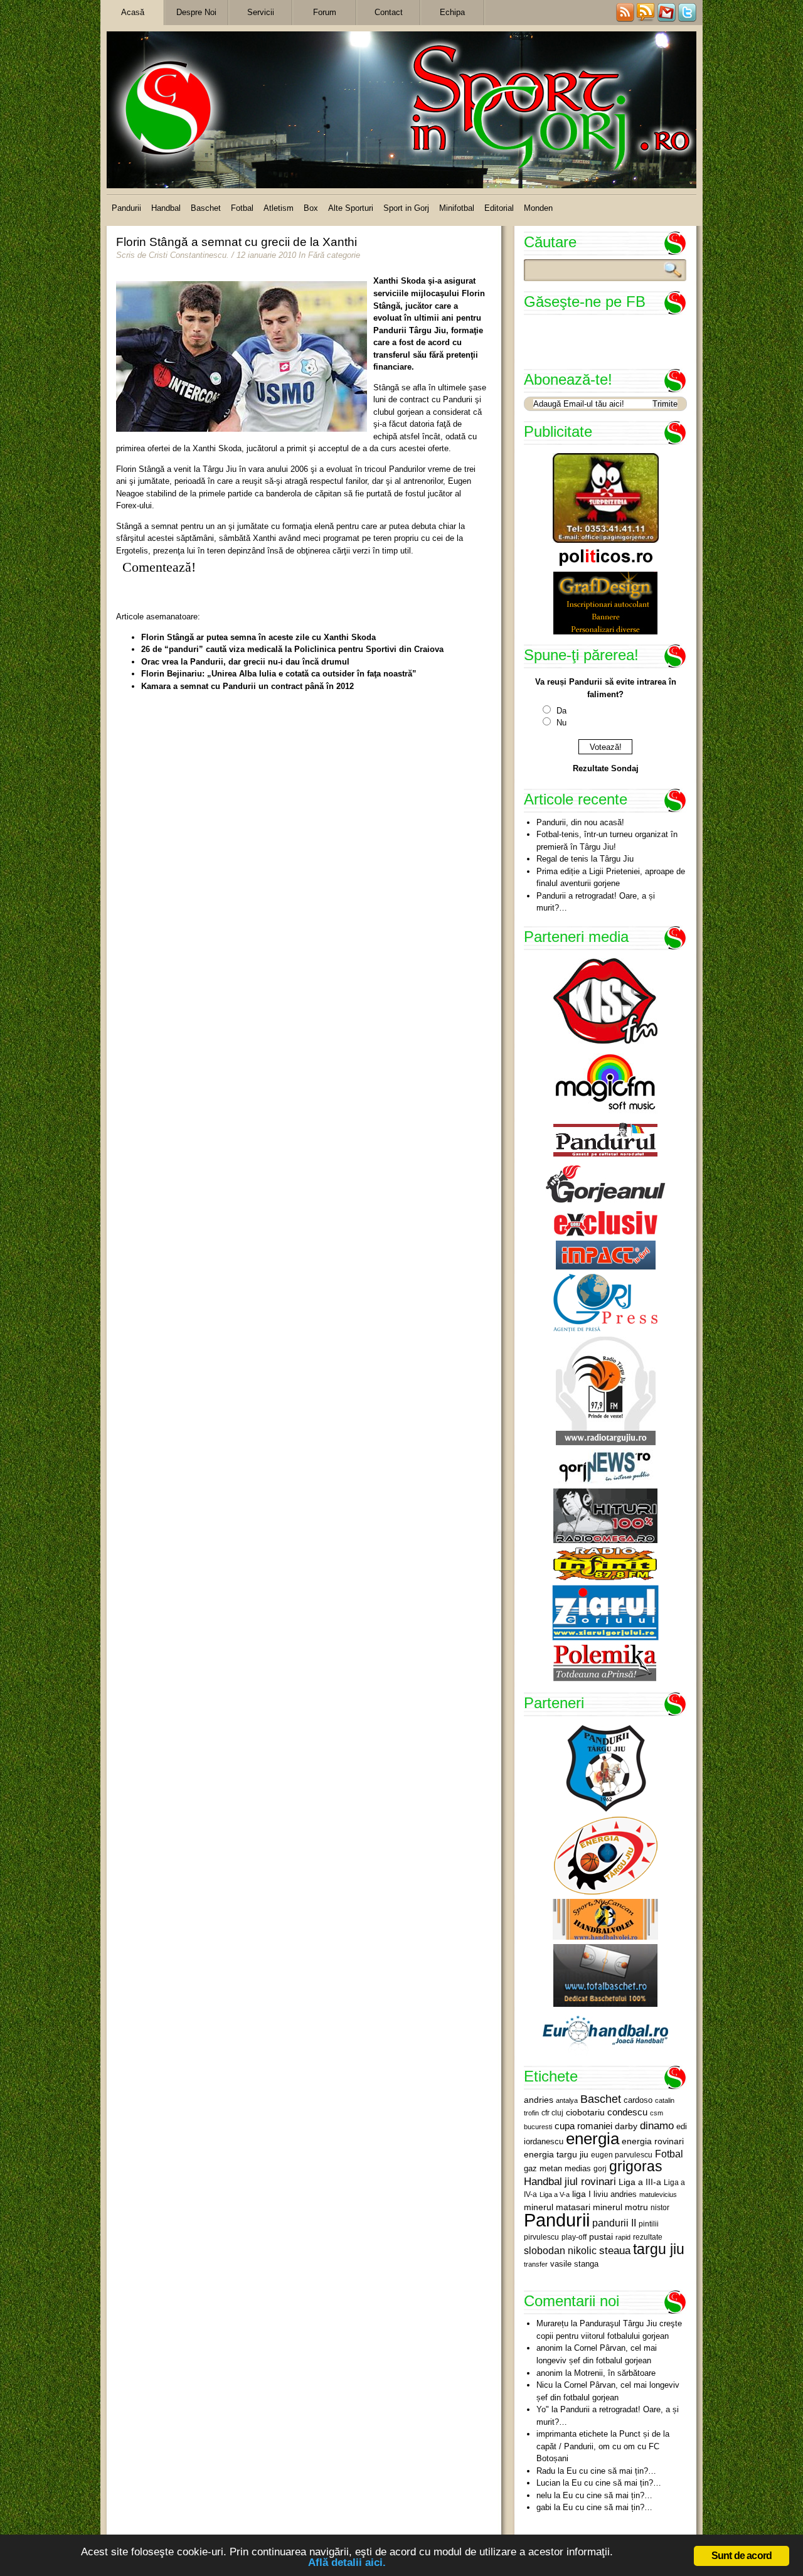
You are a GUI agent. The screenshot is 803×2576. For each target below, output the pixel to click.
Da (561, 711)
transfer (536, 2264)
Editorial (499, 208)
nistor (660, 2208)
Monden (538, 208)
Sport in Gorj (406, 208)
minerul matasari (557, 2207)
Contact (389, 12)
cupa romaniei (583, 2126)
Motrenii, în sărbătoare (615, 2373)
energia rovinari (653, 2141)
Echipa (452, 12)
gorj (600, 2169)
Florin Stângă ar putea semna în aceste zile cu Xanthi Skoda (258, 637)
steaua (615, 2250)
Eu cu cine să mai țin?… (611, 2471)
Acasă (133, 12)
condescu (627, 2112)
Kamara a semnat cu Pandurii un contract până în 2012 (247, 686)
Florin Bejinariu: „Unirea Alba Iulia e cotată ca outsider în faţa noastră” (279, 674)
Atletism (279, 208)
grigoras (636, 2166)
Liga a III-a (640, 2182)
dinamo (657, 2125)
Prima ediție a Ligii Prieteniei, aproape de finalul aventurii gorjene (611, 878)
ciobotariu (585, 2112)
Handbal (166, 208)
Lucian (548, 2483)
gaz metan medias (557, 2168)
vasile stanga (574, 2264)
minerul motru (620, 2207)
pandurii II (614, 2223)
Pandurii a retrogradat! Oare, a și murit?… (596, 902)
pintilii (649, 2224)
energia (593, 2139)
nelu (544, 2495)
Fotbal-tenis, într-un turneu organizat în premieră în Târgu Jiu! (607, 841)
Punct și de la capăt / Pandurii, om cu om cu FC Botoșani (603, 2446)
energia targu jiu (556, 2154)
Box (311, 208)
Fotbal (242, 208)
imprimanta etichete (572, 2434)
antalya (567, 2100)
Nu (561, 723)
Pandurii (126, 208)
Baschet (206, 208)
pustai (601, 2237)
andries (539, 2100)
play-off (574, 2237)
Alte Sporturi (351, 208)
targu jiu (659, 2249)
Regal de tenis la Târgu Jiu (585, 859)
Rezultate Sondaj (606, 768)
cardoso (638, 2100)
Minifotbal (457, 208)
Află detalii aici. (347, 2563)
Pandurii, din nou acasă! (580, 822)
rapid (623, 2237)
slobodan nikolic (560, 2250)
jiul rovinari (590, 2181)
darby (626, 2126)
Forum (325, 12)
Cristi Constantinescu (188, 255)
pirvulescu (541, 2237)
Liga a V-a (555, 2194)
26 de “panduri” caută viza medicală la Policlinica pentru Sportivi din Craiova (292, 649)
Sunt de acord (742, 2556)
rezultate (648, 2237)
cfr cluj (552, 2113)
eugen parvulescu (622, 2155)
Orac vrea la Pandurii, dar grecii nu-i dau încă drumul (245, 662)
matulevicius (658, 2194)
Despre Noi (196, 12)
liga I (582, 2194)
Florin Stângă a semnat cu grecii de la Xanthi (237, 242)
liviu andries (615, 2194)
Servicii (261, 12)
